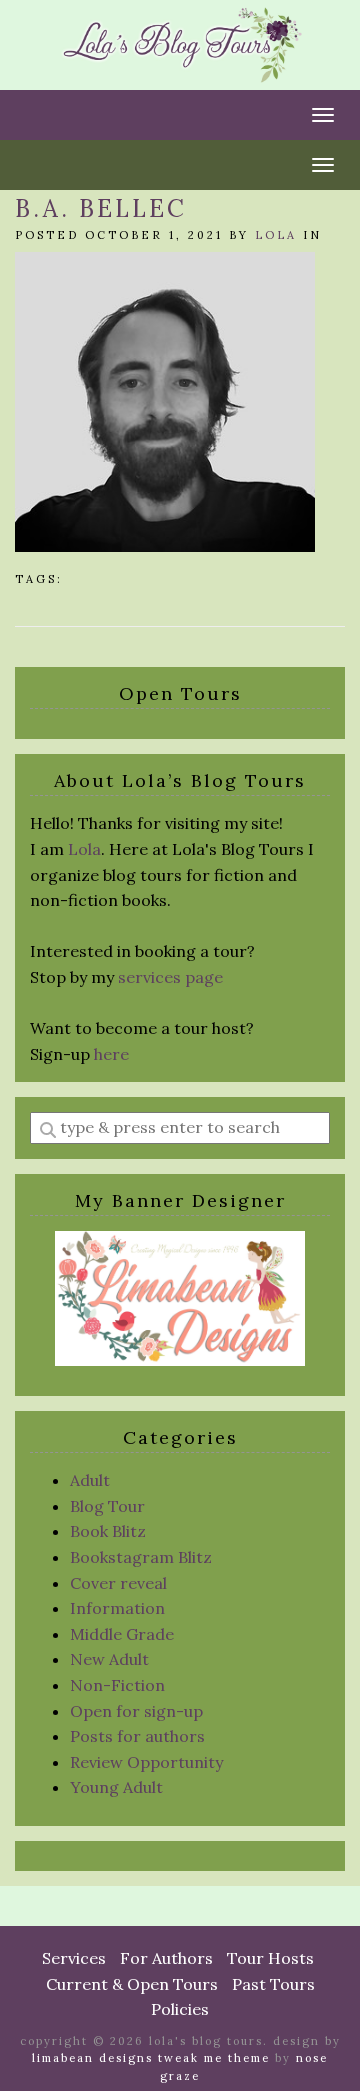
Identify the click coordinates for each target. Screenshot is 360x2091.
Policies (180, 2009)
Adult (90, 1480)
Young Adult (116, 1787)
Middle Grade (122, 1634)
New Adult (109, 1659)
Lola (276, 235)
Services (74, 1958)
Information (117, 1608)
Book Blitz (108, 1531)
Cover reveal (118, 1583)
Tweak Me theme (214, 2058)
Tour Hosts (270, 1958)
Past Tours (273, 1984)
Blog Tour (107, 1506)
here (111, 1054)
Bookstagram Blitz (141, 1557)
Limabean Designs (92, 2058)
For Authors (166, 1958)
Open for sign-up (136, 1711)
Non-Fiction (117, 1685)
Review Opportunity (146, 1762)
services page (170, 977)
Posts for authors (137, 1736)
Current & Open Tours (132, 1984)
